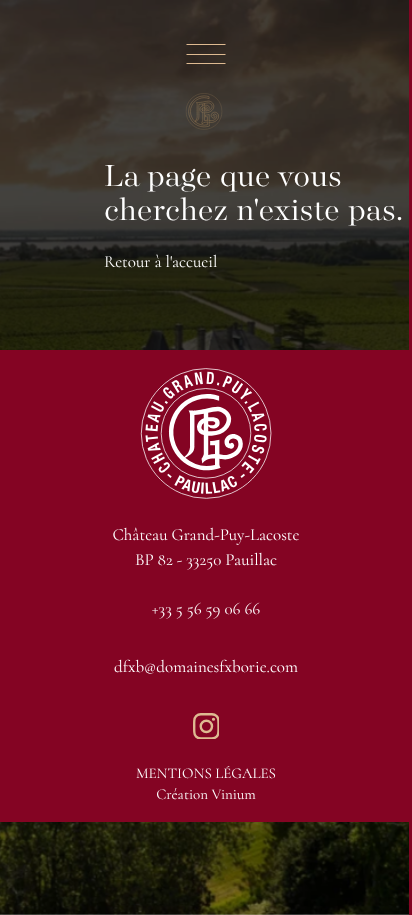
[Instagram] (206, 726)
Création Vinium (206, 795)
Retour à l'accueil (160, 261)
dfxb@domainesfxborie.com (206, 666)
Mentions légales (206, 774)
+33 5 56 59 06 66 (206, 608)
